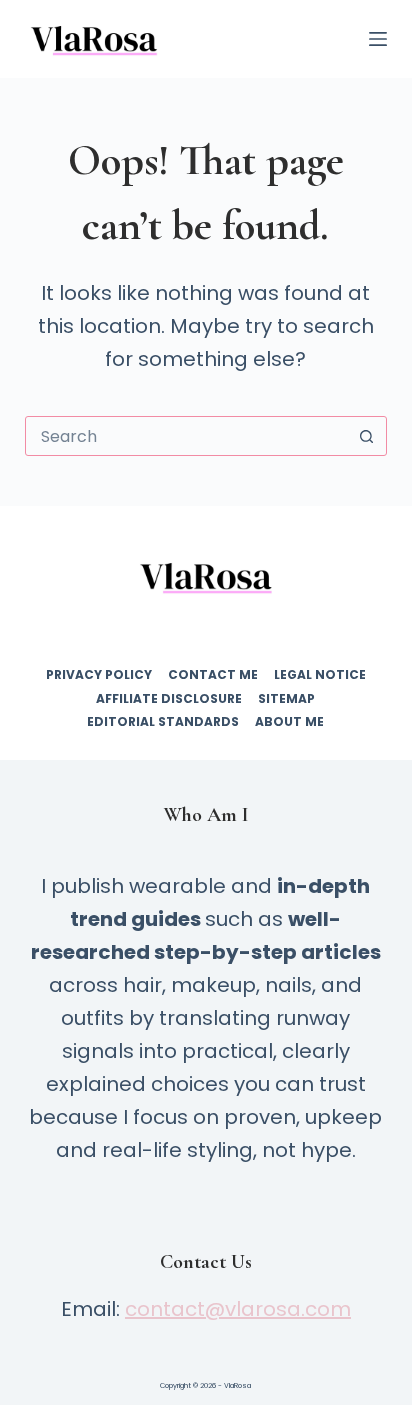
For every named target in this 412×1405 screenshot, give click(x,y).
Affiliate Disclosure (169, 699)
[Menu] (378, 39)
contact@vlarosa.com (238, 1309)
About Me (289, 722)
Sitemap (286, 699)
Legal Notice (320, 675)
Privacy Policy (99, 675)
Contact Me (213, 675)
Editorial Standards (163, 722)
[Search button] (366, 436)
